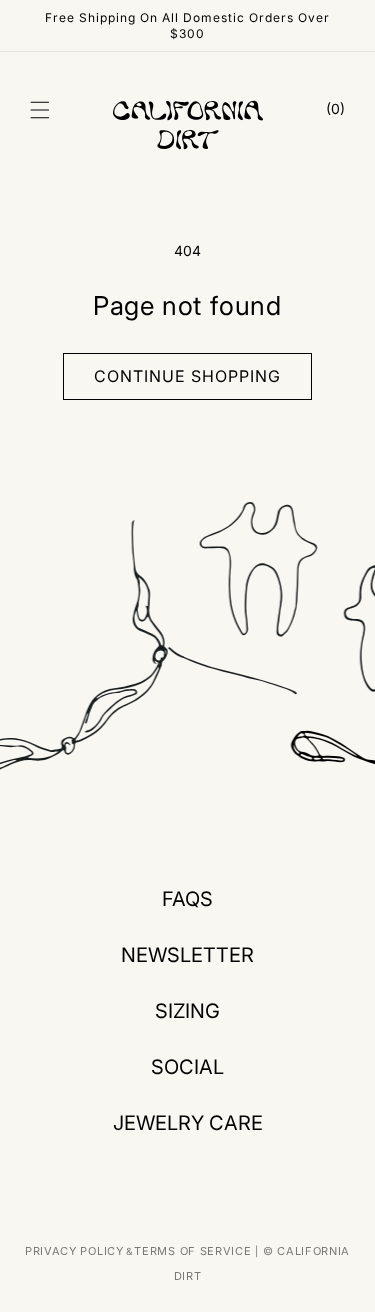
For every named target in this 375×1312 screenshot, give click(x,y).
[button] (40, 110)
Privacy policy (74, 1251)
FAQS (187, 899)
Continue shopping (187, 376)
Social (187, 1067)
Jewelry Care (188, 1123)
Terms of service (192, 1251)
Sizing (187, 1011)
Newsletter (187, 955)
